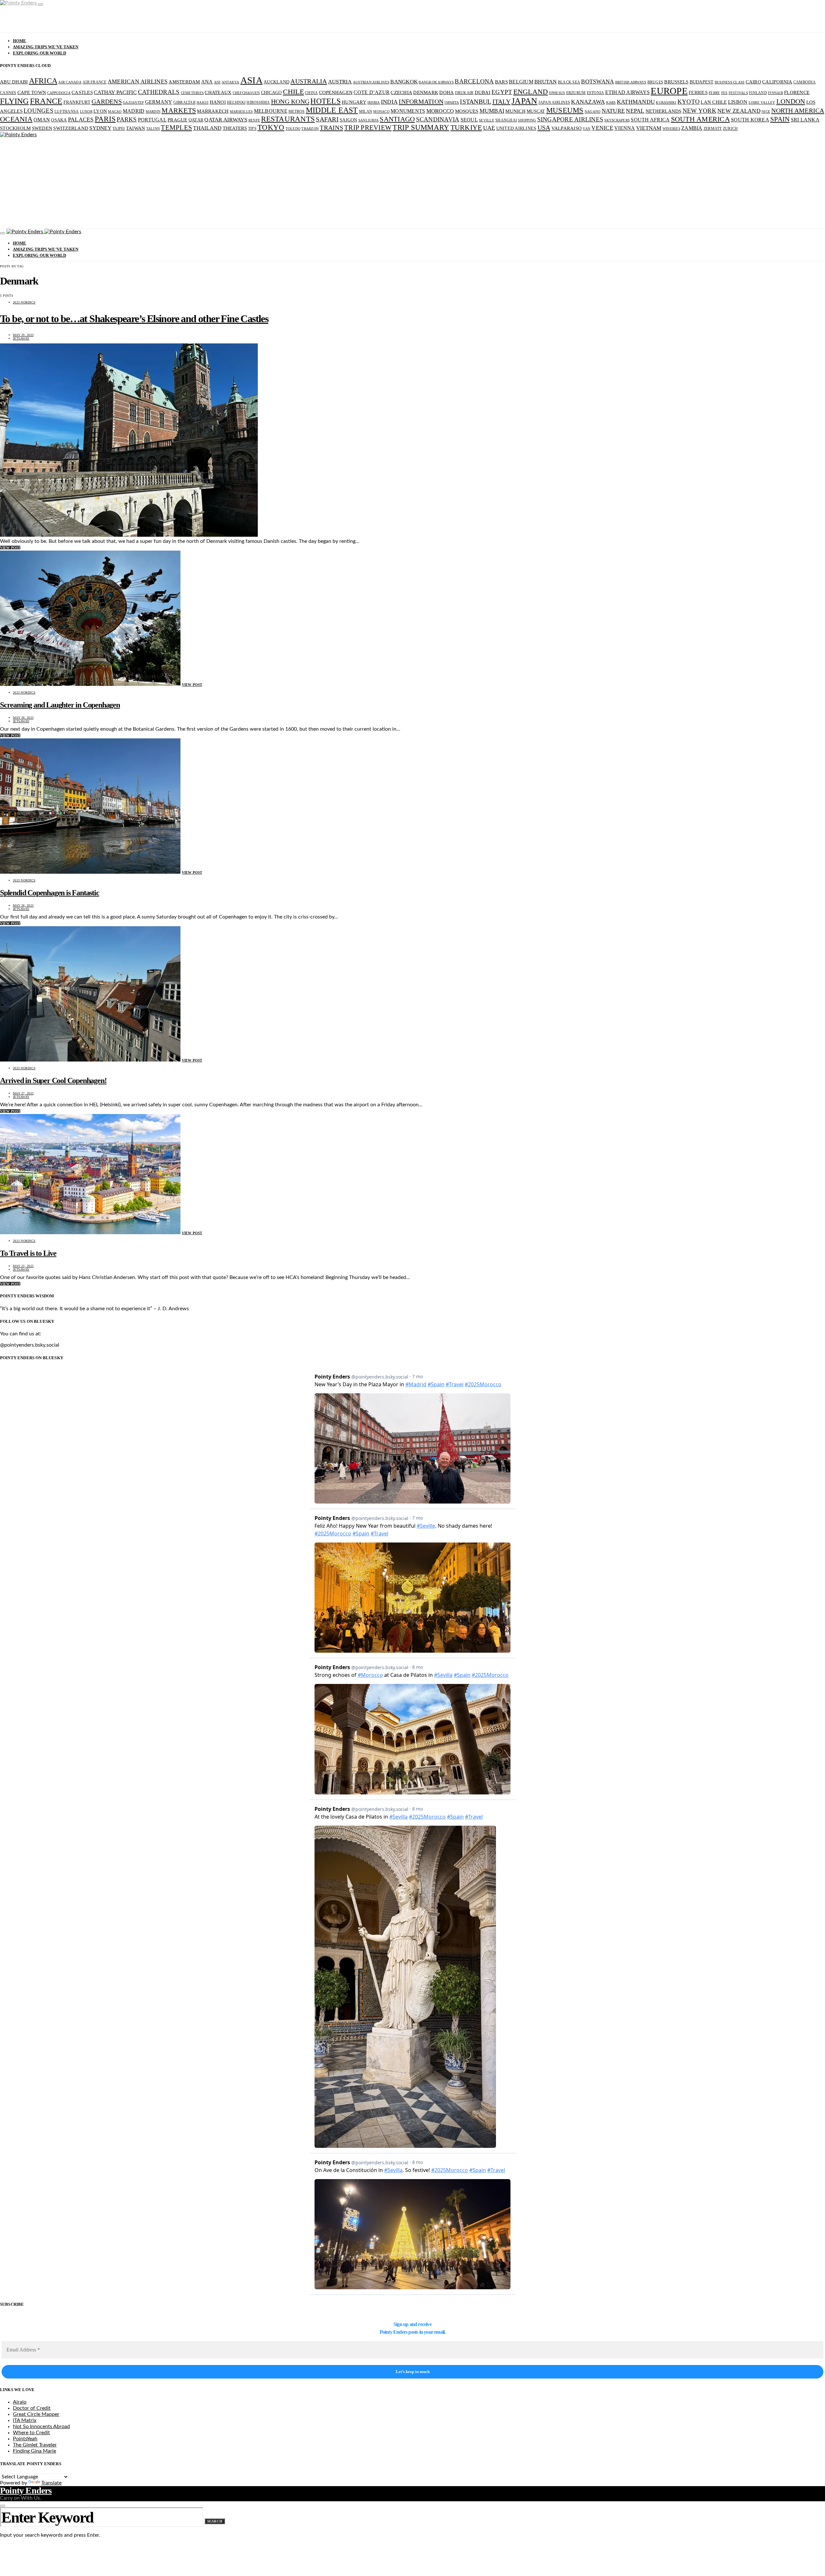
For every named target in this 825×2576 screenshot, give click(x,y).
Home (20, 41)
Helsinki (236, 102)
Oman (42, 120)
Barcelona (474, 81)
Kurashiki (666, 103)
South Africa (650, 120)
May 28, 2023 (23, 718)
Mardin (153, 112)
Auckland (277, 82)
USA (544, 128)
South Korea (750, 120)
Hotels (325, 101)
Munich (515, 111)
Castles (82, 92)
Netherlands (664, 111)
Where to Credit (31, 2433)
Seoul (469, 120)
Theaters (235, 128)
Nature (613, 111)
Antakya (231, 82)
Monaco (381, 112)
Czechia (401, 92)
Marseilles (241, 112)
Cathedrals (159, 92)
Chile (293, 92)
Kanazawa (588, 102)
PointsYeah (25, 2439)
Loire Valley (762, 103)
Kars (611, 103)
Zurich (730, 129)
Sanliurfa (369, 120)
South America (700, 119)
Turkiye (466, 127)
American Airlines (138, 82)
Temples (176, 128)
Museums (565, 110)
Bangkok (404, 82)
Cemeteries (192, 93)
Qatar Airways (226, 120)
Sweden (42, 128)
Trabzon (310, 129)
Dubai (483, 92)
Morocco (440, 111)
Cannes (8, 93)
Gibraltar (184, 102)
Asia (252, 80)
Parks (127, 119)
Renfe (254, 120)
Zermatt (713, 129)
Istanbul (476, 102)
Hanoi (218, 102)
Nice (766, 112)
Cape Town (32, 92)
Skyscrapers (617, 120)
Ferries (698, 93)
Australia (309, 81)
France (46, 101)
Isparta (452, 103)
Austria (340, 82)
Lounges (39, 111)
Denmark (426, 92)
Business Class (730, 82)
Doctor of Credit (32, 2408)
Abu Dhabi (14, 82)
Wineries (671, 129)
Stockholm (15, 128)
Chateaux (218, 92)
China (311, 93)
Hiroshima (258, 102)
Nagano (593, 112)
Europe (669, 91)
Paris (105, 119)
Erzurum (576, 93)
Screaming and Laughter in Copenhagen (60, 705)
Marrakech (213, 111)
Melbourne (271, 111)
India (389, 102)
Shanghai (506, 120)
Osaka (59, 120)
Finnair (776, 93)
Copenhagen (336, 92)
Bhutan (546, 82)
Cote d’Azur (372, 92)
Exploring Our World (39, 53)
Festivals (738, 93)
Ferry (714, 93)
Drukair (464, 93)
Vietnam (649, 128)
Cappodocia (59, 93)
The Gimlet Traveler (35, 2445)
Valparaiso (567, 128)
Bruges (655, 82)
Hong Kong (290, 101)
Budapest (702, 82)
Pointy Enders (26, 2490)
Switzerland (71, 128)
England (531, 92)
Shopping (527, 120)
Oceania (16, 119)
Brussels (676, 82)
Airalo (20, 2402)
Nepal (635, 111)
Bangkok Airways (436, 82)
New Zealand (739, 111)
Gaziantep (133, 103)
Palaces (81, 120)
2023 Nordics (24, 302)
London (791, 101)
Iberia (374, 103)
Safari (327, 119)
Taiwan (136, 128)
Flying (15, 101)
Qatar (196, 120)
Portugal (152, 120)
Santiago (397, 119)
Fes (724, 93)
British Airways (631, 82)
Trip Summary (421, 127)
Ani (217, 82)
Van (587, 129)
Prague (178, 120)
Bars (501, 82)
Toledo (293, 129)
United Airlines (516, 128)
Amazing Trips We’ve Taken (46, 47)
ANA (207, 82)
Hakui (203, 103)
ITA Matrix (25, 2420)
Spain (780, 119)
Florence (797, 92)
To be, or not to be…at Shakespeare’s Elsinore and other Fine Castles (134, 319)
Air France (95, 82)
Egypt (502, 92)
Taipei (119, 129)
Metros (297, 111)
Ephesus (557, 93)
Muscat (536, 111)
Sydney (100, 128)
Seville (487, 120)
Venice (602, 128)
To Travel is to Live (28, 1253)
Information (421, 101)
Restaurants (288, 119)
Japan (524, 101)
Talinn (153, 129)
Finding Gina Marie (34, 2451)
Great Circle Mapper (36, 2414)
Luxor (86, 112)
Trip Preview (368, 128)
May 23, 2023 (23, 1266)
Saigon (349, 120)
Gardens (107, 101)
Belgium (521, 82)
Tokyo (271, 127)
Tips (252, 129)
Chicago (272, 93)
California (777, 82)
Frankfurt (77, 102)
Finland (758, 93)
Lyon (100, 111)
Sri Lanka (805, 120)
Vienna (625, 128)
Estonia (596, 93)
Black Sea (569, 82)
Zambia (692, 128)
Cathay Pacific (115, 92)
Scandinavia (438, 119)
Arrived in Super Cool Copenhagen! (53, 1081)
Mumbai (492, 111)
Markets (179, 111)
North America (798, 111)
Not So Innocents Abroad (41, 2427)
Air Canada (70, 82)
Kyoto (689, 102)
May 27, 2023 (23, 1093)
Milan (366, 111)
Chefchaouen (246, 93)
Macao (115, 112)
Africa (43, 81)
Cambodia (805, 82)
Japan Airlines (554, 102)
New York (699, 111)
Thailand (207, 128)
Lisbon (738, 102)
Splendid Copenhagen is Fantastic (50, 893)
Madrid (134, 111)
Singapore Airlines (570, 119)
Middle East (332, 110)
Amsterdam (184, 82)
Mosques (467, 111)
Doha (446, 92)
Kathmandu (636, 102)
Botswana (597, 82)
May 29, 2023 (23, 335)
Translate (51, 2483)
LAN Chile (714, 102)
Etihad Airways (628, 92)
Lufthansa (67, 111)
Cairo (753, 82)
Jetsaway (21, 338)
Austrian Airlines (371, 82)
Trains (331, 128)
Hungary (354, 102)
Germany (159, 102)
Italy (501, 101)
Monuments (408, 111)
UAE (489, 128)
